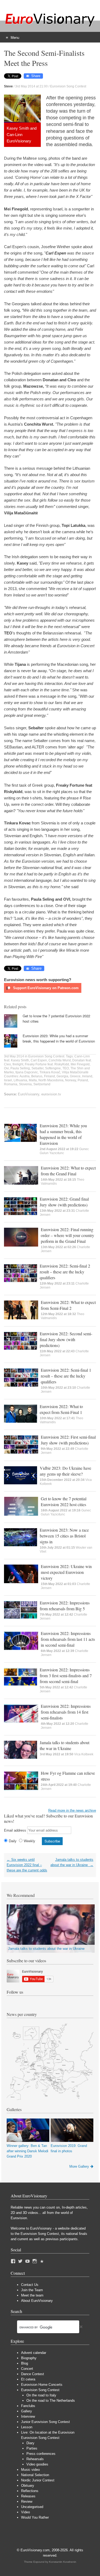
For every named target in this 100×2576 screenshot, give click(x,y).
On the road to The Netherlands (51, 2401)
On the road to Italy (41, 2395)
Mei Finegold (80, 1064)
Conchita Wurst (60, 1060)
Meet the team (32, 2295)
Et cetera (28, 2379)
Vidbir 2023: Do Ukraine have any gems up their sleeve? (65, 1471)
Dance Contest (33, 2374)
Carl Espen (39, 1060)
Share (36, 76)
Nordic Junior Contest (38, 2480)
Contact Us (30, 2285)
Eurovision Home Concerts (42, 2385)
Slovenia (25, 1084)
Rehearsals (35, 2459)
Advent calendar (34, 2353)
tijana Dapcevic (27, 1072)
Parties (32, 2448)
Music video (30, 2470)
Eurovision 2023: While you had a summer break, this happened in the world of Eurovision (59, 1038)
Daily (13, 1841)
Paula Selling (20, 1068)
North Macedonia (51, 1080)
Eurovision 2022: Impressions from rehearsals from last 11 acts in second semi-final (68, 1639)
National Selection (35, 2475)
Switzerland (42, 1084)
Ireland (87, 1076)
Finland (49, 1076)
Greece (75, 1076)
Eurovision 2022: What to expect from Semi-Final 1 (61, 1409)
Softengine (53, 1068)
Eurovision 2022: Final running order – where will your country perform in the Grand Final (67, 1235)
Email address (15, 1830)
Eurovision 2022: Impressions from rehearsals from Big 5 (65, 1606)
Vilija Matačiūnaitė (75, 1072)
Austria (25, 1076)
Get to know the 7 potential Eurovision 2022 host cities (64, 1501)
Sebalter (37, 1068)
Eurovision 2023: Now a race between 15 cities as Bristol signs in (64, 1536)
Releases (28, 2496)
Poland (83, 1080)
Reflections (30, 2491)
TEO (66, 1068)
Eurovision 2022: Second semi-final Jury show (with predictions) (66, 1339)
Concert (27, 2369)
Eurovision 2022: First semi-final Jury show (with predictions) (68, 1440)
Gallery (27, 2411)
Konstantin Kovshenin (63, 2562)
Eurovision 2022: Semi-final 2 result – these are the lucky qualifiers (65, 1272)
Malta (33, 1080)
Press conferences (41, 2454)
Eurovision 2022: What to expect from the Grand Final (68, 1171)
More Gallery (79, 2166)
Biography (29, 2358)
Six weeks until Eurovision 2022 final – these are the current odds (27, 1865)
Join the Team (32, 2290)
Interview (28, 2416)
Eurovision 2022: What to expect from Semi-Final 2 (68, 1305)
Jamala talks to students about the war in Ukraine (65, 1745)
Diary (30, 2443)
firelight (18, 1064)
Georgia (62, 1076)
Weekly (29, 1841)
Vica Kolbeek (84, 1754)
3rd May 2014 (14, 1056)
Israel (8, 1080)
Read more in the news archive (72, 1810)
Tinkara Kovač (50, 1072)
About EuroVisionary (37, 2301)
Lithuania (20, 1080)
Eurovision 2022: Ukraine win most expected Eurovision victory (66, 1572)
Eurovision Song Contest (68, 86)
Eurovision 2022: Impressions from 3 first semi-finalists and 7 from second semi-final (66, 1675)
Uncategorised (32, 2507)
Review (27, 2501)
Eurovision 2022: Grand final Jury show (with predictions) (64, 1202)
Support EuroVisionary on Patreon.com (45, 988)
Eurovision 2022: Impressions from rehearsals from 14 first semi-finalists (66, 1712)
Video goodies (37, 2464)
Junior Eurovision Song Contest (45, 2422)
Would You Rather (35, 2517)
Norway (71, 1080)
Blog (25, 2363)
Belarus (37, 1076)
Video (25, 2512)
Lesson (27, 2427)
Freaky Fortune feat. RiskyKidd (47, 1064)
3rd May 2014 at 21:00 (31, 86)
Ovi (6, 1068)
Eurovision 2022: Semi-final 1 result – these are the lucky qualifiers (66, 1376)
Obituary (28, 2486)
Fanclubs (28, 2406)
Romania (11, 1084)
